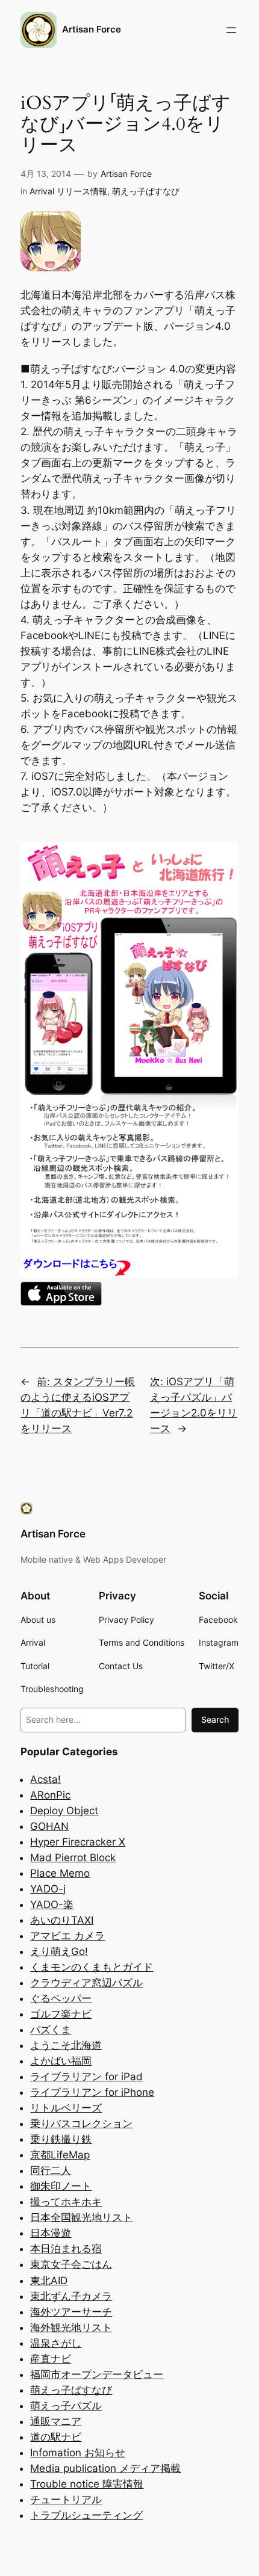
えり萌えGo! (59, 1951)
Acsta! (45, 1779)
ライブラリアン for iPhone (92, 2092)
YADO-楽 (52, 1904)
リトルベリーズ (66, 2108)
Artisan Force (92, 29)
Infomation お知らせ (78, 2453)
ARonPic (50, 1795)
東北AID (49, 2281)
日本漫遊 (51, 2233)
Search (215, 1719)
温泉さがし (56, 2343)
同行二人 (51, 2170)
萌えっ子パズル (66, 2406)
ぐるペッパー (61, 1998)
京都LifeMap (60, 2155)
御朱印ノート (61, 2186)
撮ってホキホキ (66, 2202)
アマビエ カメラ (67, 1936)
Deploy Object (64, 1811)
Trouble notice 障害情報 (87, 2484)
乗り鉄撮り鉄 (61, 2139)
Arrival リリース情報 (68, 191)
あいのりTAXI (62, 1920)
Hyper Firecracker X (78, 1842)
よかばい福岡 (61, 2061)
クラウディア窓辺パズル (86, 1983)
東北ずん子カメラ (71, 2296)
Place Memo (60, 1873)
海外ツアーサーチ (71, 2312)
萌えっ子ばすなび (146, 191)
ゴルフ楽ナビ (61, 2014)
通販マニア (56, 2421)
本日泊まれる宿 (66, 2249)
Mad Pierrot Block (73, 1858)
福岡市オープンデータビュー (97, 2374)
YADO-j (48, 1889)
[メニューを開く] (231, 30)
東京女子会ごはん (71, 2264)
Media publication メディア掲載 (105, 2468)
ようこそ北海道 (66, 2045)
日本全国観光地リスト (81, 2217)
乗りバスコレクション (81, 2124)
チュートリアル (66, 2500)
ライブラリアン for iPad (86, 2077)
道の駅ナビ (56, 2437)
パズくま (51, 2030)
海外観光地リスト (71, 2327)
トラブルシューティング (86, 2515)
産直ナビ (51, 2359)
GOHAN (49, 1826)
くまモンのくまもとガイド (92, 1967)
